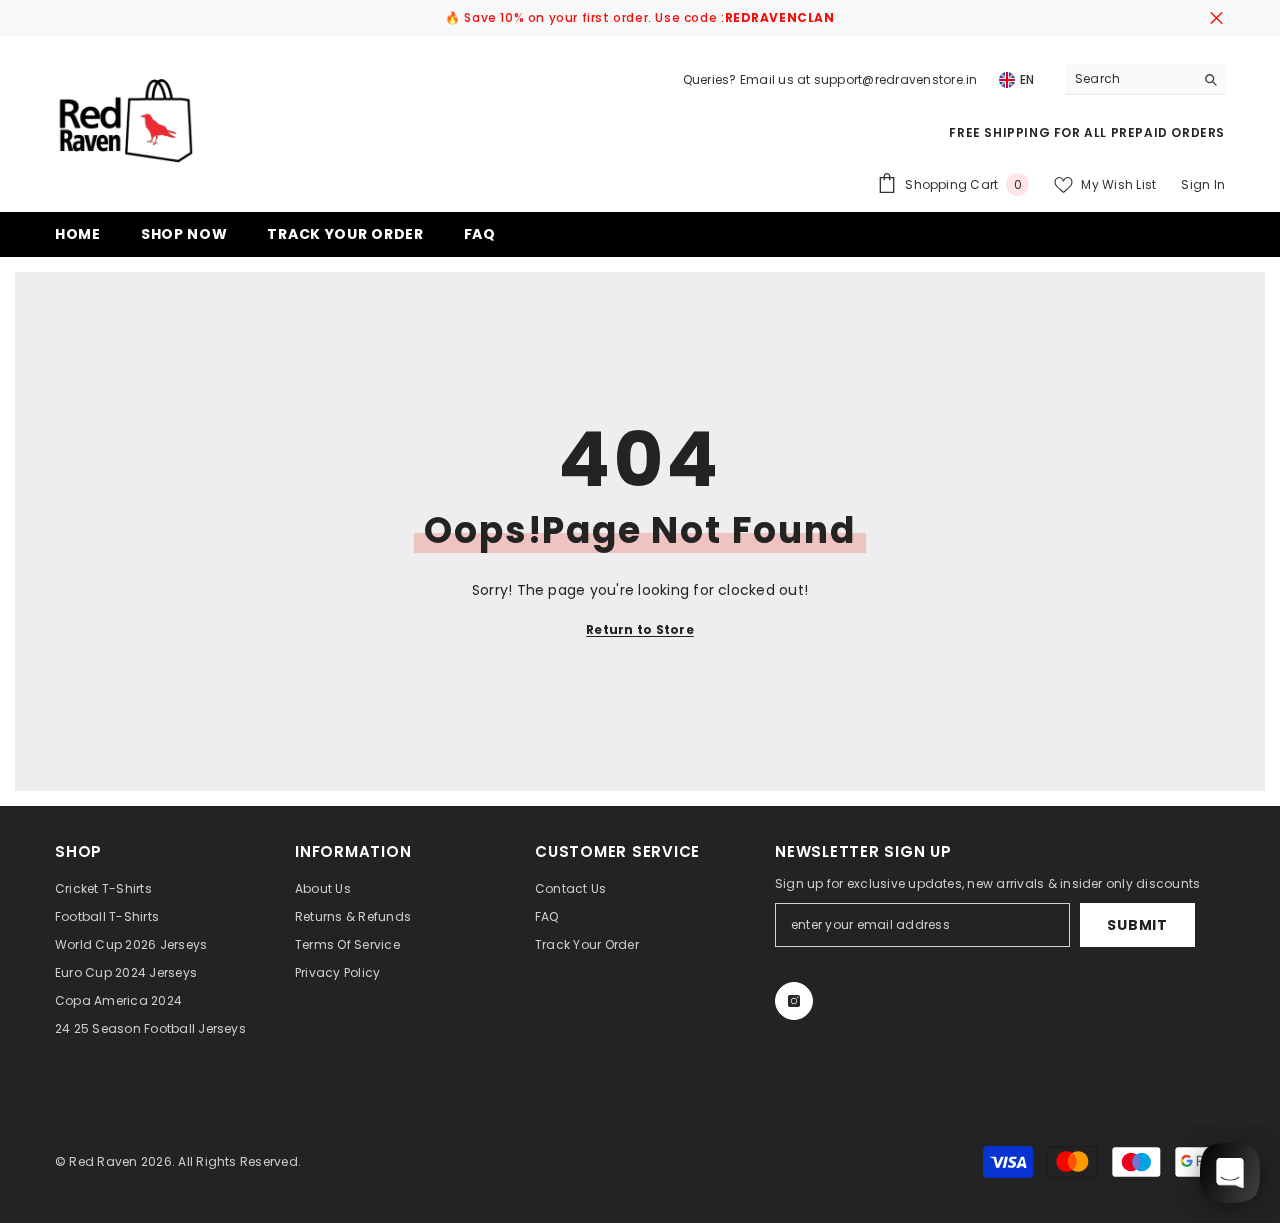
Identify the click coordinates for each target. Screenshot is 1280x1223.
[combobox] (1129, 79)
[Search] (1145, 79)
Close (1216, 18)
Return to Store (640, 629)
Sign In (1203, 184)
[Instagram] (794, 1001)
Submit (1137, 925)
